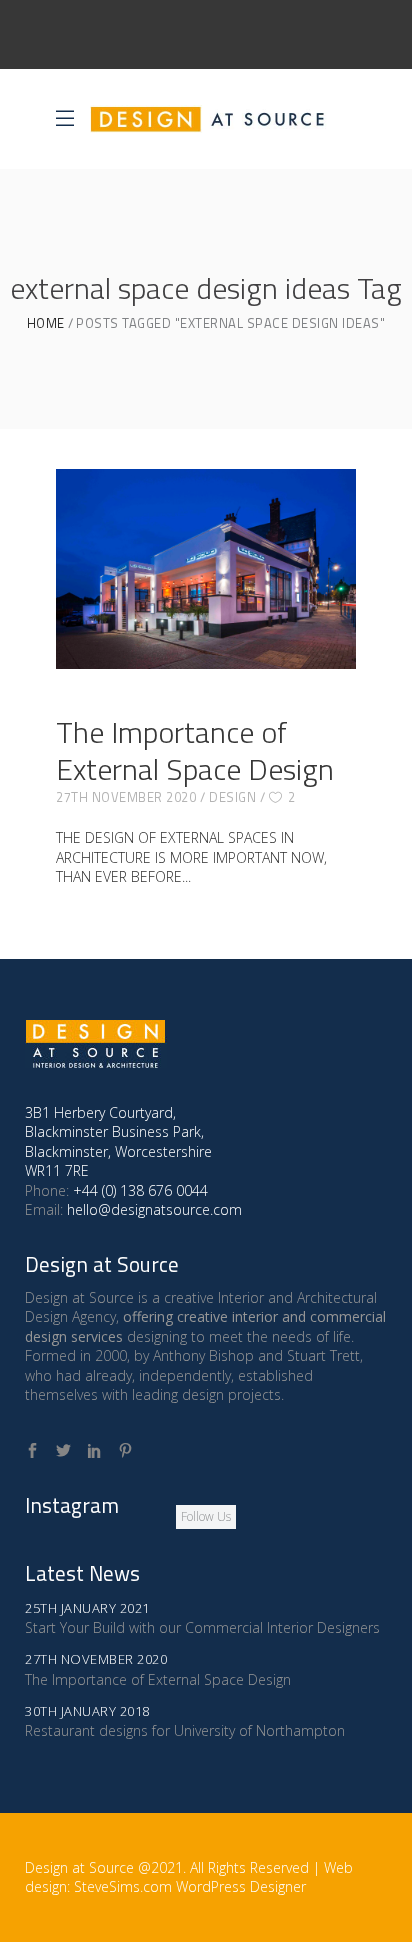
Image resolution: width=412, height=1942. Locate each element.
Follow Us (206, 1516)
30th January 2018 (87, 1711)
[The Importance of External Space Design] (206, 569)
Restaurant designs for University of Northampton (185, 1730)
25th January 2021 (87, 1608)
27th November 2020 (126, 797)
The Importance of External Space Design (195, 750)
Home (46, 323)
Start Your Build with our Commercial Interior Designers (202, 1627)
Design (232, 797)
